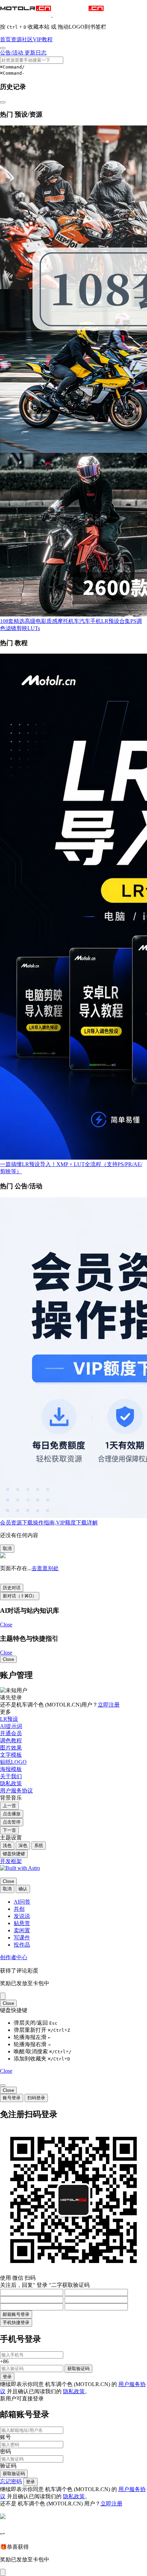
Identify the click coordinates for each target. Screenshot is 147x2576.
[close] (3, 2085)
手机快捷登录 (16, 2322)
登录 (7, 2377)
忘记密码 (11, 2481)
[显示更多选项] (3, 48)
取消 (7, 1548)
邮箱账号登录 (16, 2314)
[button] (52, 15)
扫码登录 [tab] (36, 2098)
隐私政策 (74, 2391)
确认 (23, 1889)
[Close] (3, 1996)
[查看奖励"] (3, 2572)
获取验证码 (78, 2369)
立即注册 (109, 1705)
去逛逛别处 (45, 1568)
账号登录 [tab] (12, 2098)
